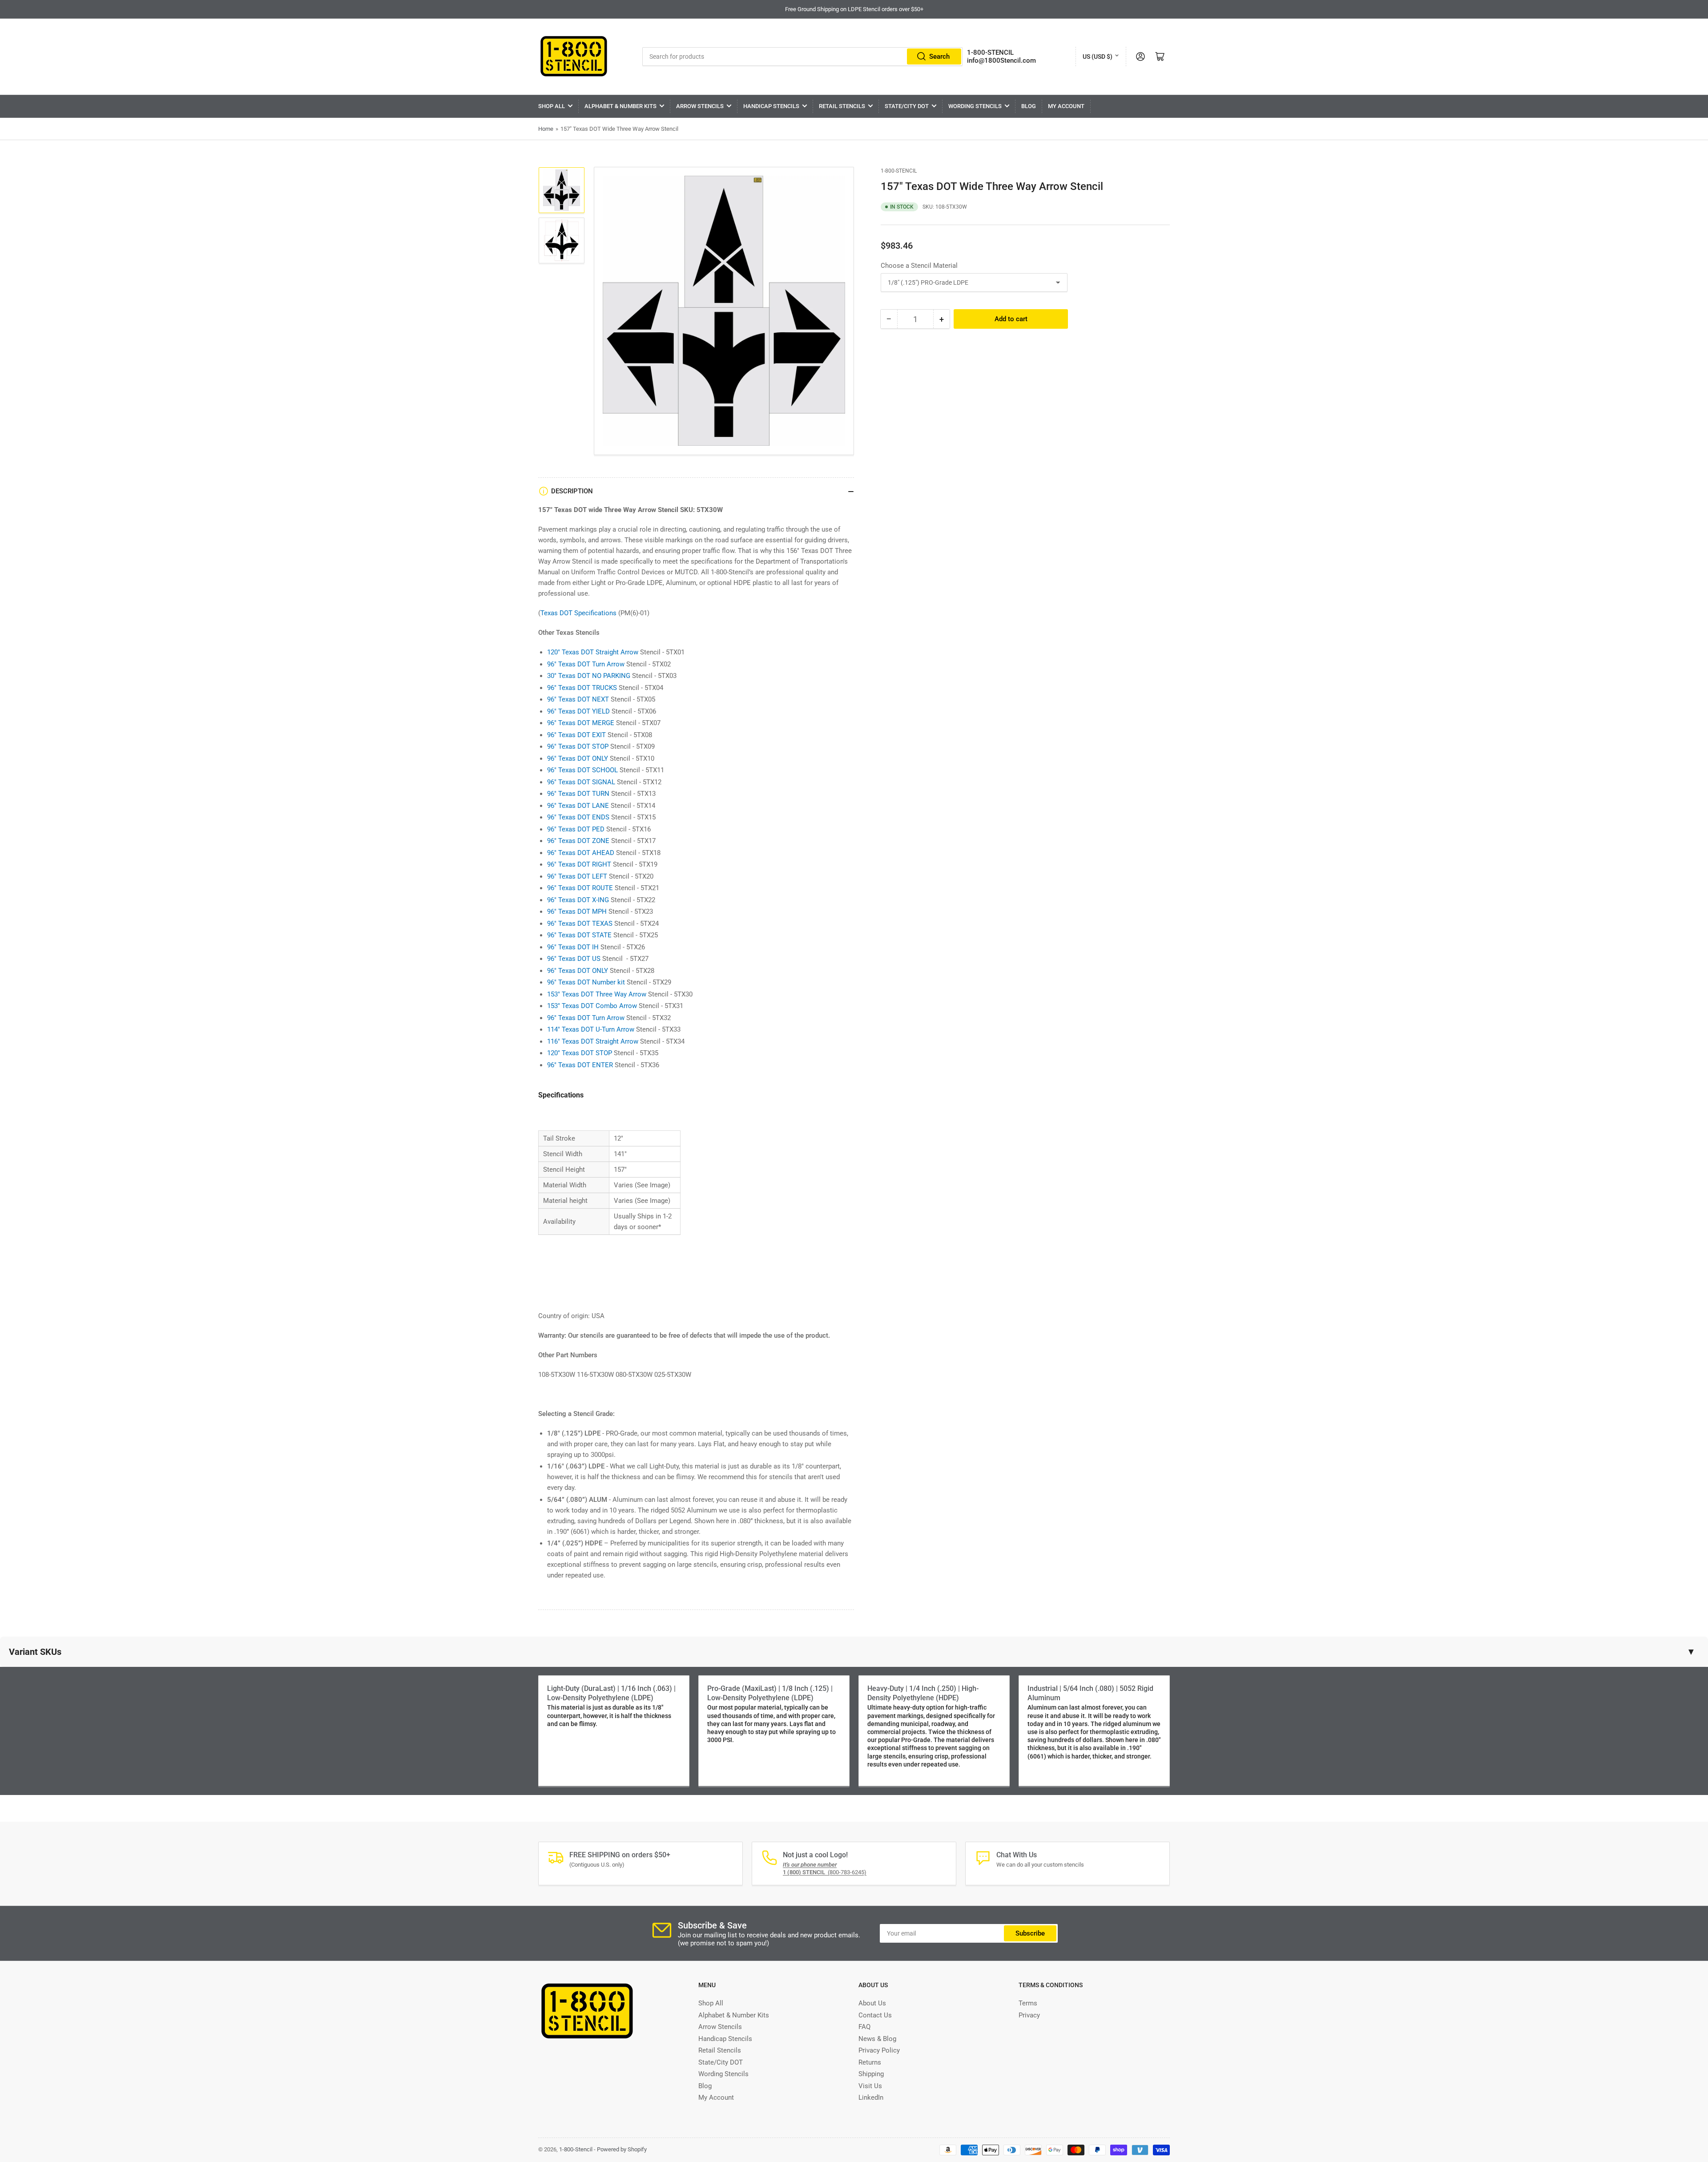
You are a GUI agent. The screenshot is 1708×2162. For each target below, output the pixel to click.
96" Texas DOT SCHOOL (582, 770)
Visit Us (870, 2086)
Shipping (871, 2074)
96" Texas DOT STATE (579, 935)
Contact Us (875, 2015)
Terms (1028, 2003)
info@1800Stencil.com (1001, 61)
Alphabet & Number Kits (620, 106)
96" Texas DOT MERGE (581, 723)
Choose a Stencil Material (919, 266)
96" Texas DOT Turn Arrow (586, 664)
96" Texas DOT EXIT (576, 735)
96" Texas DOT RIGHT (579, 864)
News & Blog (877, 2039)
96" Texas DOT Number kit (586, 982)
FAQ (864, 2027)
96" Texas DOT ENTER (580, 1065)
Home (546, 129)
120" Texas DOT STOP (580, 1053)
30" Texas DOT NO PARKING (589, 676)
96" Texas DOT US (574, 959)
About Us (872, 2003)
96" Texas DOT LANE (578, 806)
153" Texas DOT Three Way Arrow (597, 994)
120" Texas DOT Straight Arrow (593, 652)
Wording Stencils (975, 106)
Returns (870, 2062)
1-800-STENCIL (990, 52)
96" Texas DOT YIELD (578, 711)
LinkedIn (871, 2097)
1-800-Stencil (899, 171)
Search (939, 56)
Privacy (1029, 2015)
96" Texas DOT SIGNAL (581, 782)
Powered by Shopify (622, 2149)
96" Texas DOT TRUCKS (582, 688)
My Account (1066, 106)
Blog (1029, 106)
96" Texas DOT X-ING (578, 900)
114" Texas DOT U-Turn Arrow (591, 1029)
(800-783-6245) (825, 1872)
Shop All (552, 106)
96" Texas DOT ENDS (578, 817)
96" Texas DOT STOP (578, 746)
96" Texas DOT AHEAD (581, 853)
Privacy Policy (879, 2050)
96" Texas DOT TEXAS (580, 924)
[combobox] (803, 56)
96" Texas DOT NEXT (578, 699)
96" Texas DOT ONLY (578, 758)
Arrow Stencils (700, 106)
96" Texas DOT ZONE (578, 841)
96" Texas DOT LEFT (577, 876)
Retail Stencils (842, 106)
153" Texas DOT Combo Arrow (592, 1006)
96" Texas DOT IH (573, 947)
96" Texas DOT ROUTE (580, 888)
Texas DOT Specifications (578, 613)
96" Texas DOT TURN (578, 794)
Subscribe (1030, 1933)
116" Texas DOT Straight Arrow (593, 1041)
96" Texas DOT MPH (577, 912)
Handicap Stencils (771, 106)
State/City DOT (907, 106)
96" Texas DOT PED (576, 829)
